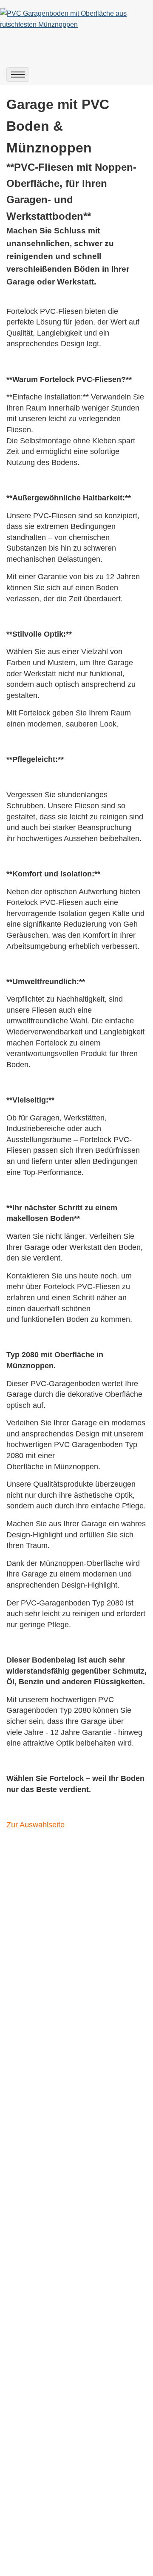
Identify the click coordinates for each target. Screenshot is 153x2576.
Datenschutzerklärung (40, 2508)
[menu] (18, 75)
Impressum (23, 2497)
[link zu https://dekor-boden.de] (76, 19)
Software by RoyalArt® (76, 2563)
